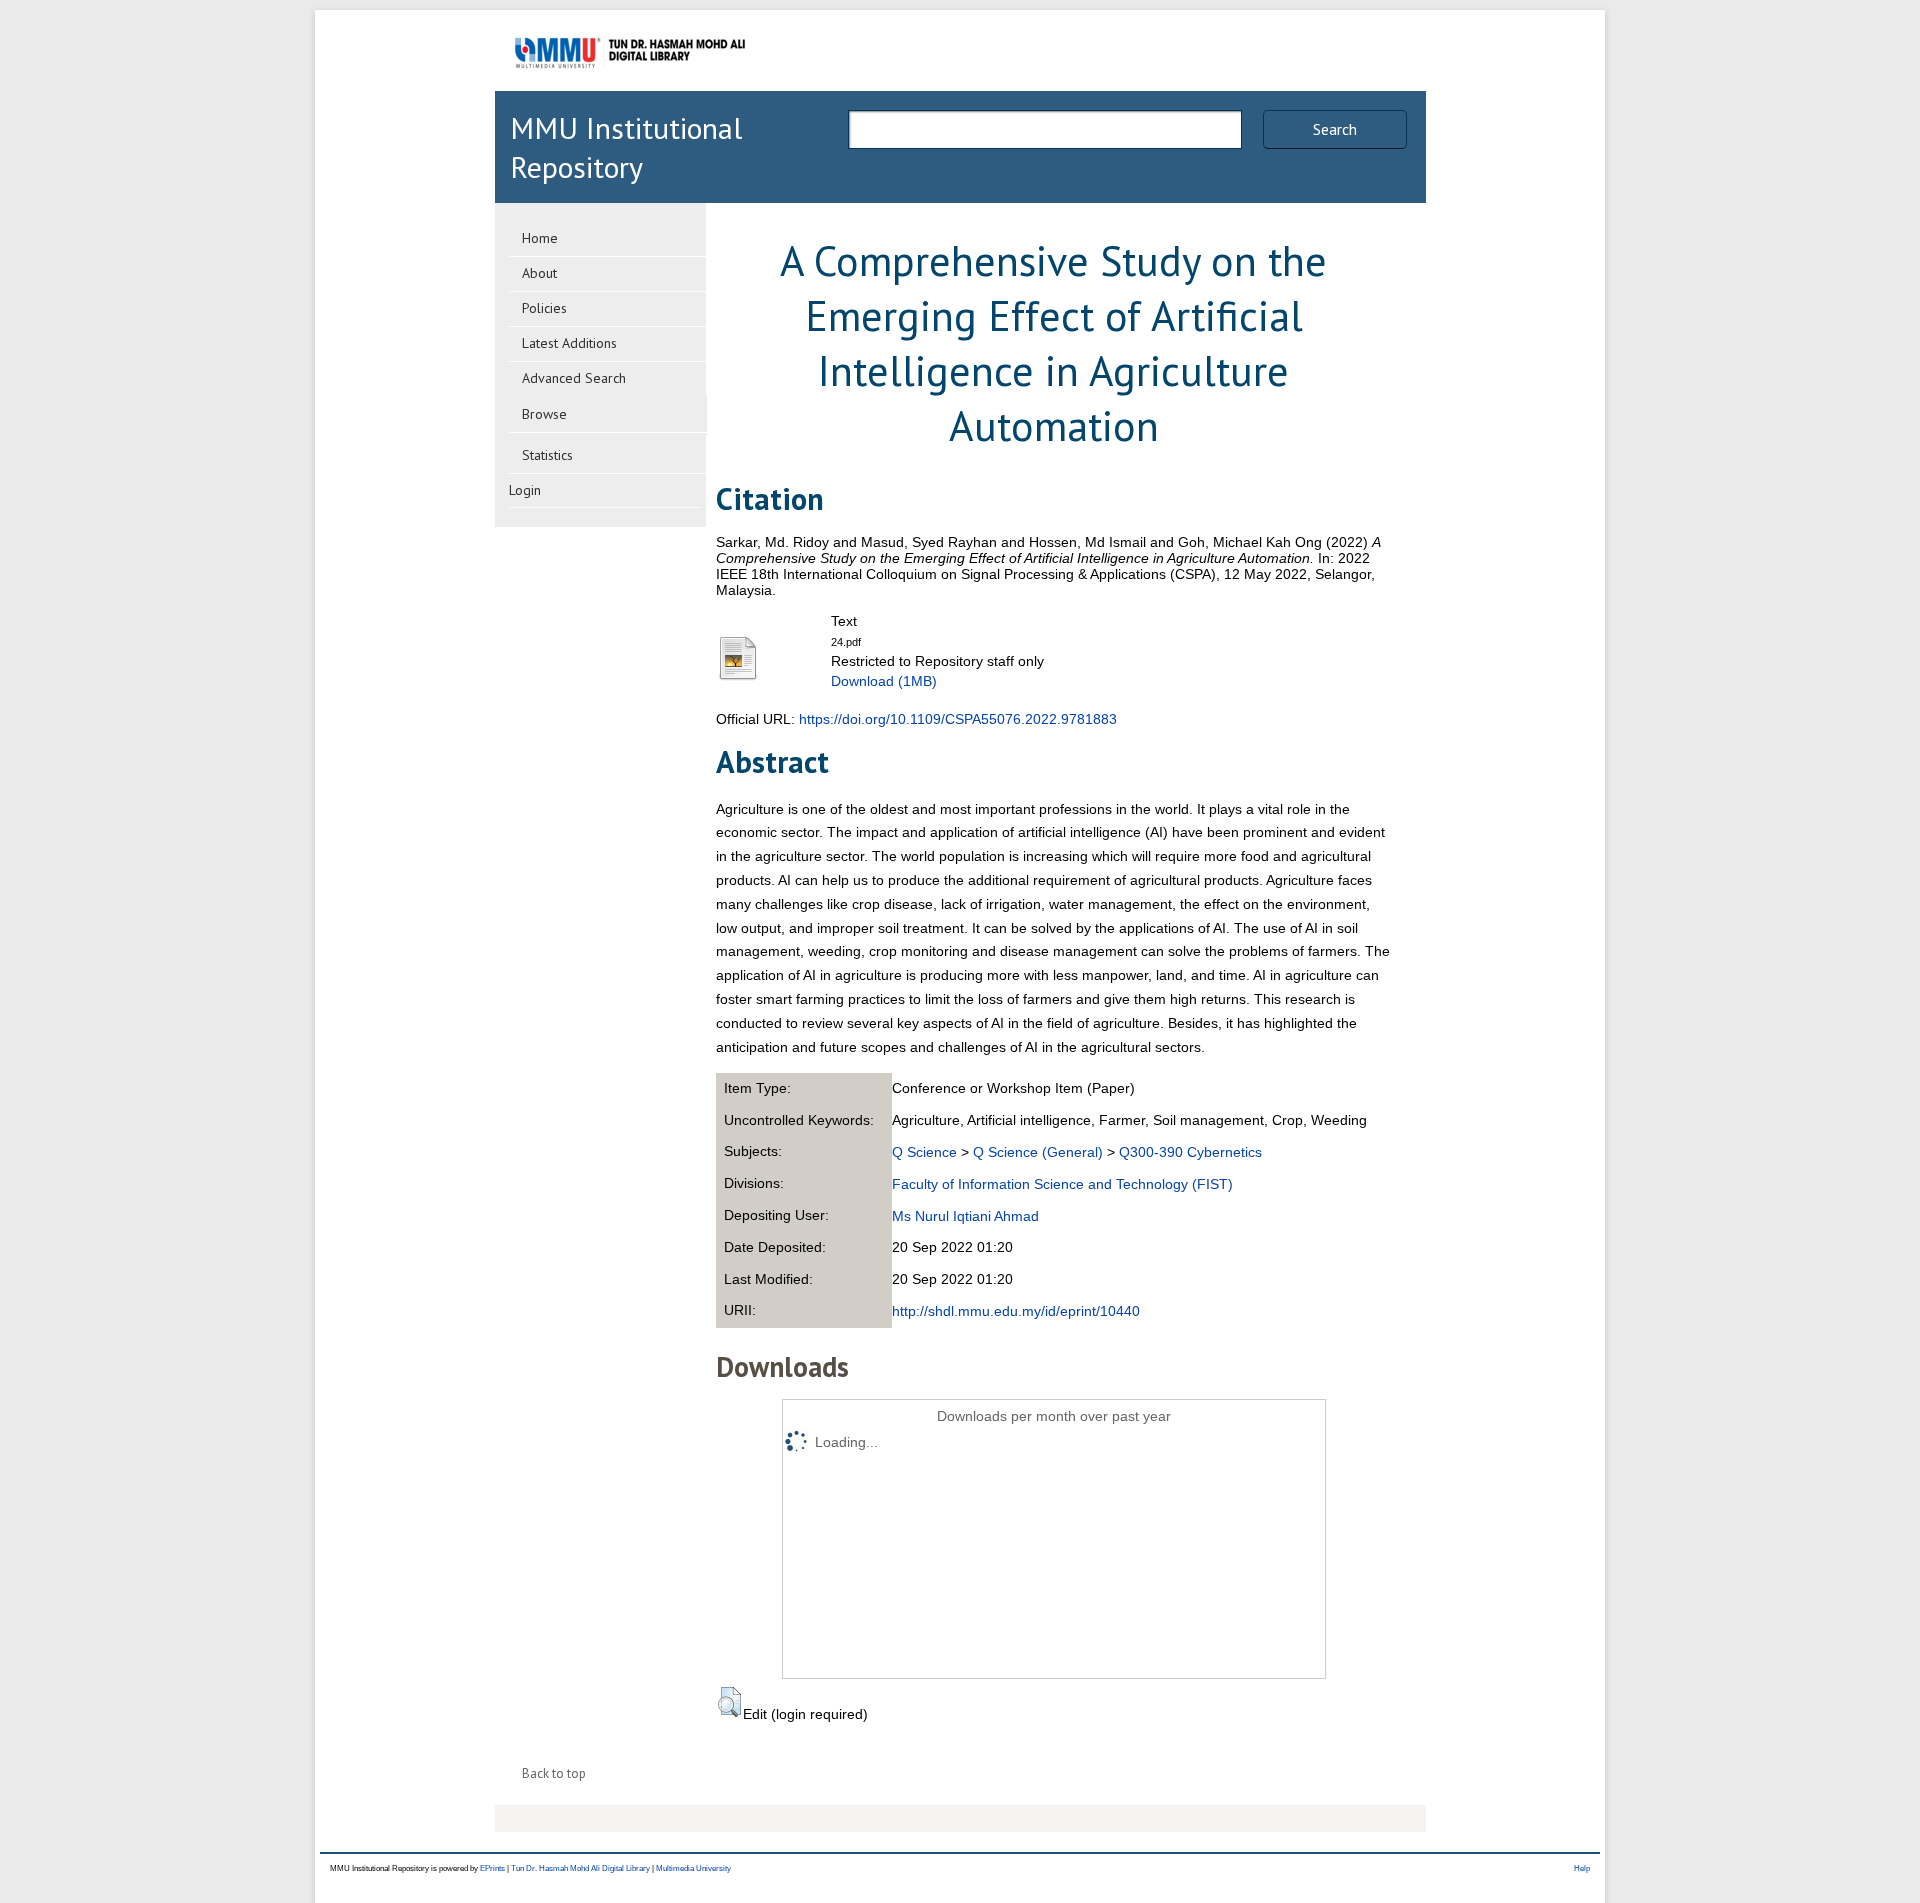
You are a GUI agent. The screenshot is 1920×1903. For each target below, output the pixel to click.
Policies (544, 308)
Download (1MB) (884, 681)
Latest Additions (569, 343)
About (539, 273)
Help (1582, 1868)
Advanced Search (574, 378)
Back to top (554, 1773)
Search (1335, 129)
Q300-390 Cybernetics (1190, 1152)
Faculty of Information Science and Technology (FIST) (1062, 1184)
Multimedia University (693, 1868)
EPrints (492, 1868)
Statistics (547, 455)
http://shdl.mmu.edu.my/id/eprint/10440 (1016, 1311)
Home (540, 238)
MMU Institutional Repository (626, 147)
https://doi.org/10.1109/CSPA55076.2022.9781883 (958, 719)
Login (525, 490)
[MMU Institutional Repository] (630, 87)
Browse (544, 414)
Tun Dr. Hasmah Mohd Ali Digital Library (580, 1868)
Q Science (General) (1038, 1152)
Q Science (924, 1152)
